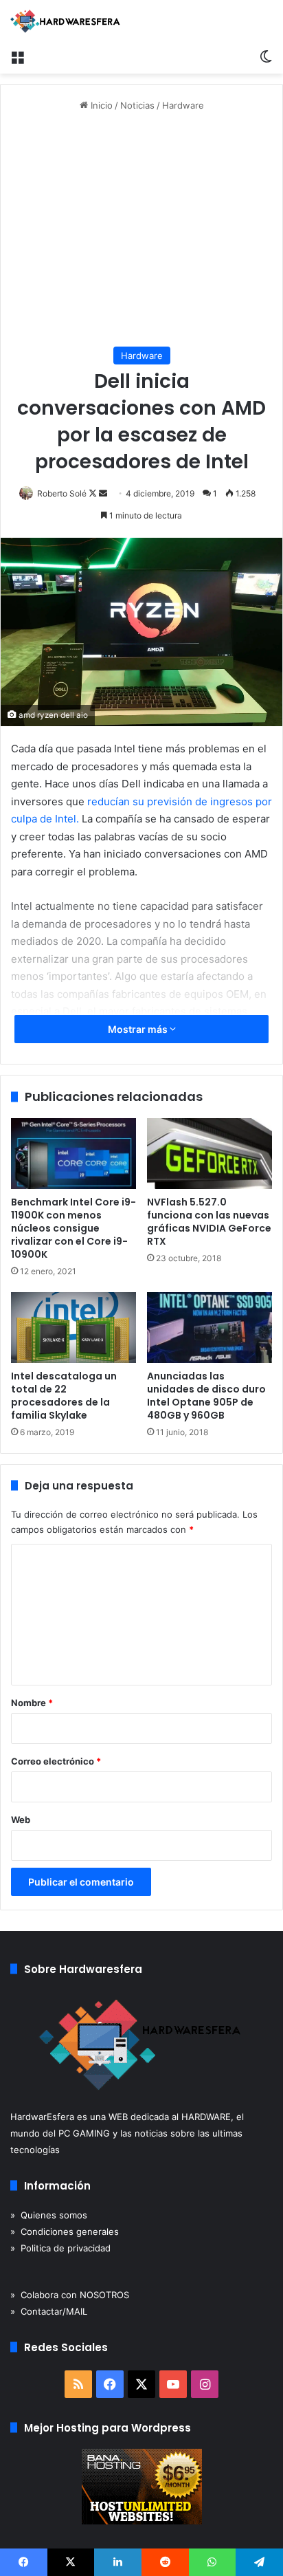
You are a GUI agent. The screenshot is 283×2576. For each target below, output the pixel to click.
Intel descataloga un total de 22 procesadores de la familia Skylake (64, 1396)
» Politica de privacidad (60, 2248)
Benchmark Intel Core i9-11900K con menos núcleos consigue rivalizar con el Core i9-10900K (73, 1228)
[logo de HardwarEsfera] (65, 21)
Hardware (183, 105)
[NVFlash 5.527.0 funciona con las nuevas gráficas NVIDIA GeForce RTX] (210, 1154)
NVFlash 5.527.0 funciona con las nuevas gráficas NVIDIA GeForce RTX (209, 1222)
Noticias (137, 105)
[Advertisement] (141, 230)
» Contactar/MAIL (49, 2311)
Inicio (100, 105)
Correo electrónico (56, 1761)
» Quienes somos (49, 2215)
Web (21, 1820)
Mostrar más (139, 1029)
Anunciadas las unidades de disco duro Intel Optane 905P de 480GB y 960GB (206, 1396)
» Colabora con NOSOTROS (70, 2295)
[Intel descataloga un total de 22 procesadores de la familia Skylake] (73, 1328)
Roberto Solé (62, 493)
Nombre (32, 1703)
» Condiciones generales (65, 2231)
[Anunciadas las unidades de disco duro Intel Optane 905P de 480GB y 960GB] (210, 1328)
